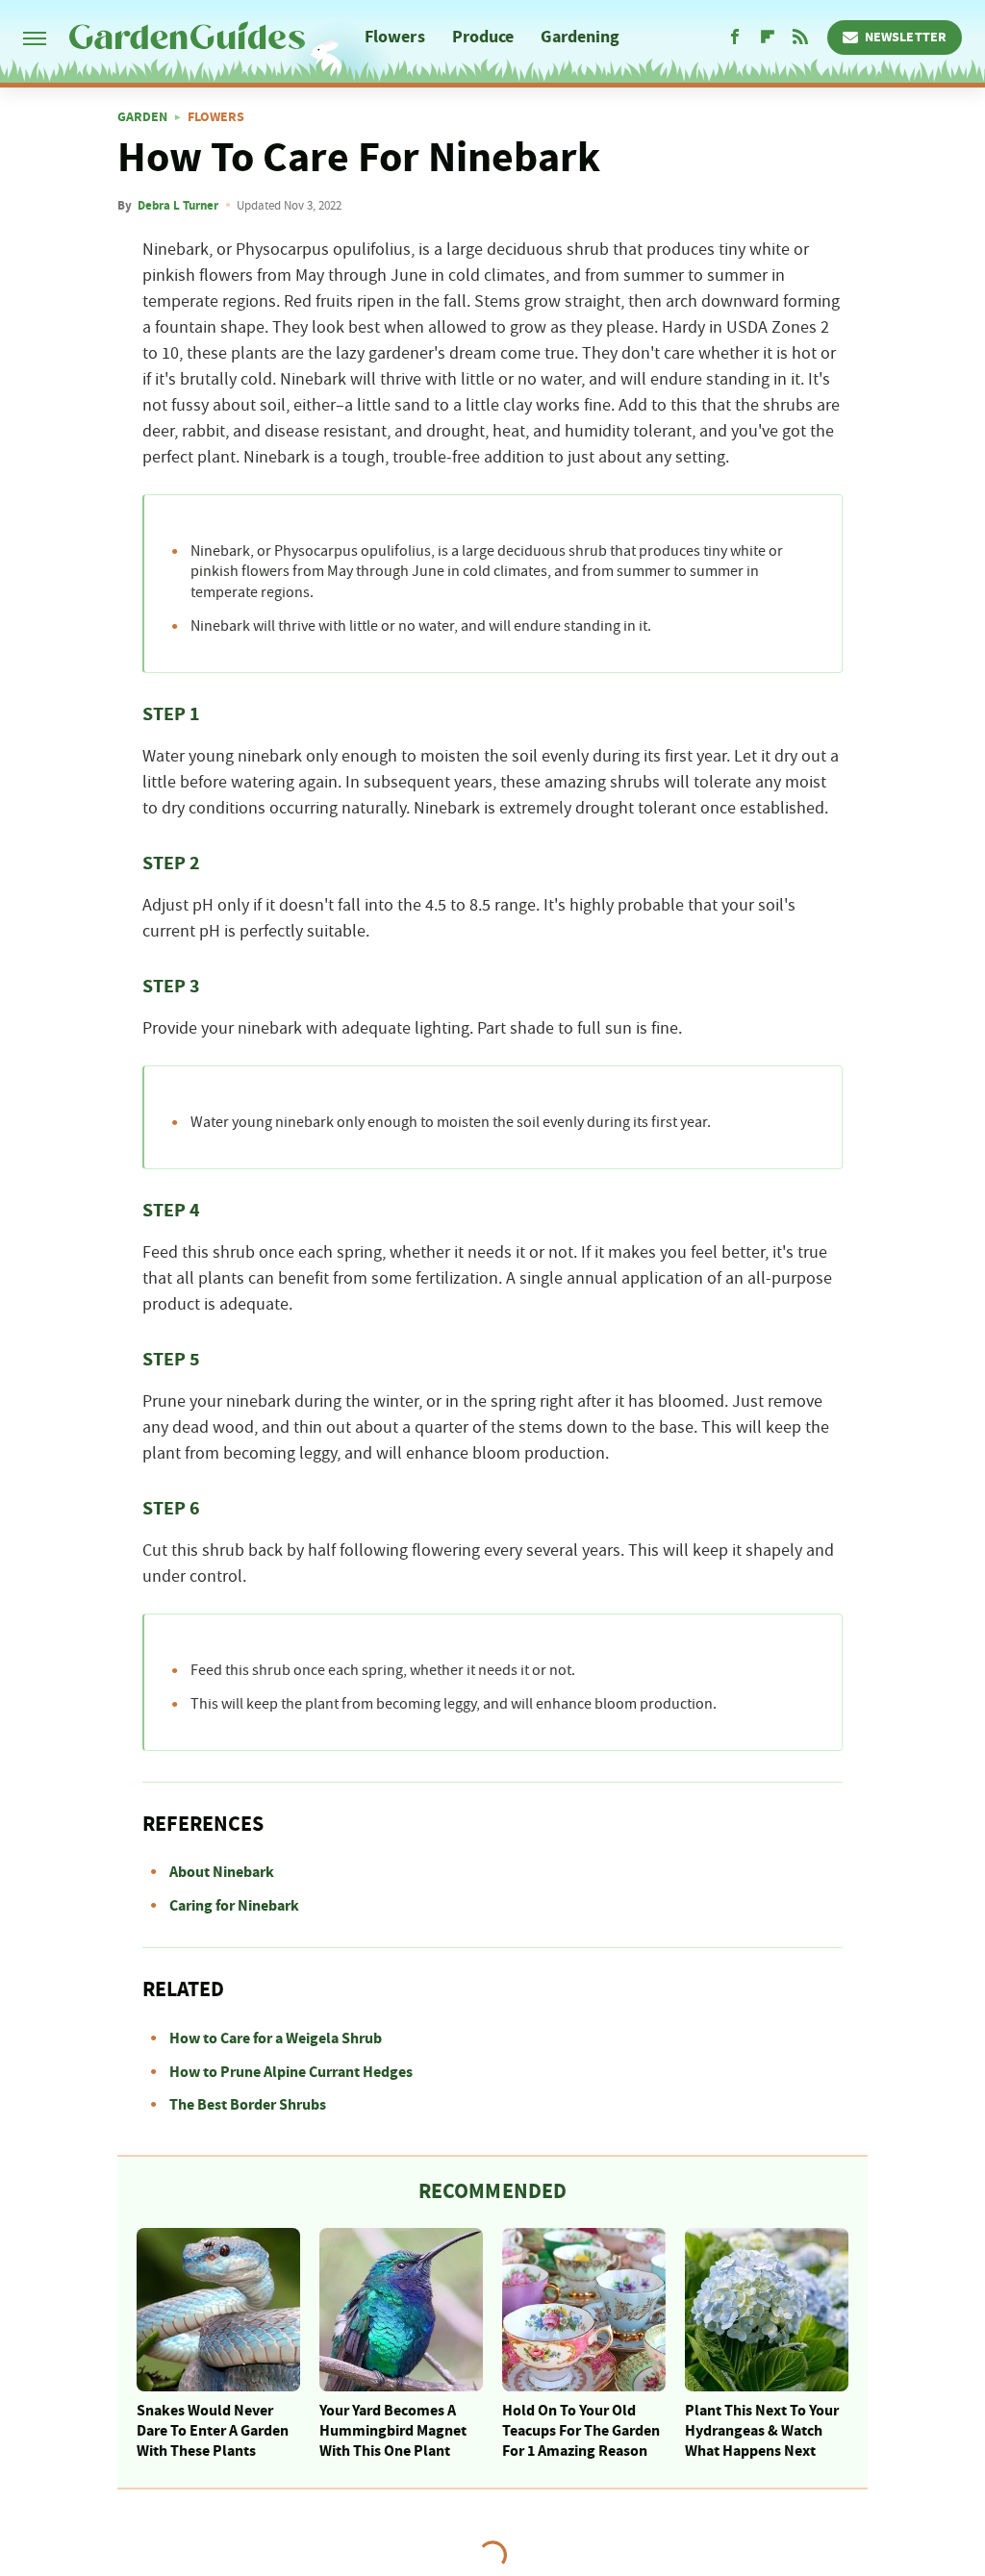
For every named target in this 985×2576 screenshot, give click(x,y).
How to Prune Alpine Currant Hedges (291, 2072)
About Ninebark (222, 1872)
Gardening (580, 37)
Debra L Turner (178, 206)
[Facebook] (735, 38)
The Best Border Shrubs (248, 2105)
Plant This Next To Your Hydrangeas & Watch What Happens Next (762, 2431)
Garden (142, 117)
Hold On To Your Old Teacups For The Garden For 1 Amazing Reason (581, 2431)
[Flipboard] (768, 38)
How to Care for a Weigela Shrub (276, 2038)
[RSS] (800, 38)
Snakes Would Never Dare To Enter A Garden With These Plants (213, 2431)
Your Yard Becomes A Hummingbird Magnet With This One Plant (393, 2431)
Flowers (395, 37)
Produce (483, 37)
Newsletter (906, 38)
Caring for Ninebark (234, 1906)
